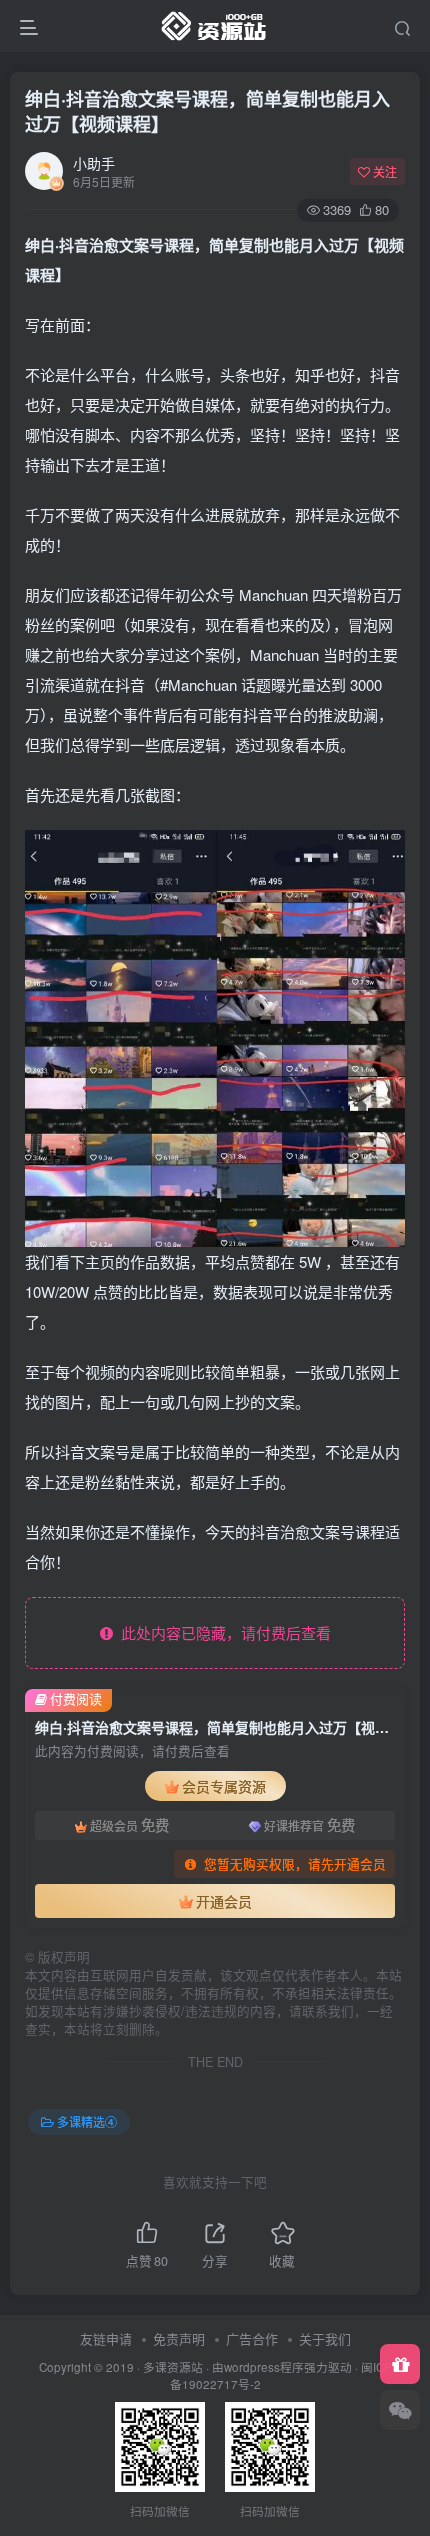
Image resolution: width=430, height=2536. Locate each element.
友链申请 (106, 2338)
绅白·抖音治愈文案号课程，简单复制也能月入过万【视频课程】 (207, 111)
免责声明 (179, 2338)
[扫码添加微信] (400, 2410)
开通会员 (224, 1901)
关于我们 (325, 2338)
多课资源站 (173, 2367)
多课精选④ (87, 2121)
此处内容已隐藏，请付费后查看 (222, 1632)
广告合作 (252, 2338)
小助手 (94, 163)
